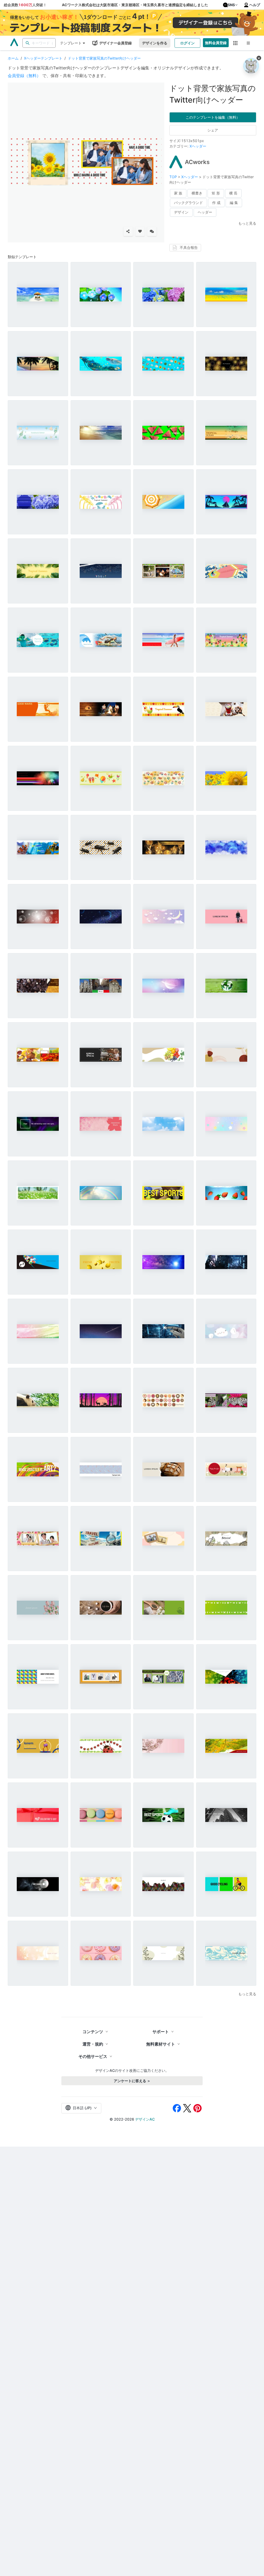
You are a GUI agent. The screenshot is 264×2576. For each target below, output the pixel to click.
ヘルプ (255, 5)
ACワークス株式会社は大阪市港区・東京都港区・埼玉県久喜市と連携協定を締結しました (135, 5)
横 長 (233, 193)
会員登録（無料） (24, 76)
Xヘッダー (198, 146)
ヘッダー (205, 212)
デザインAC (145, 2119)
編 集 (234, 203)
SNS (231, 5)
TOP (174, 177)
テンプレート (71, 43)
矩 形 (216, 193)
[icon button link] (236, 43)
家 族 (178, 193)
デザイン (181, 212)
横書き (197, 193)
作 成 (216, 203)
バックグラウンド (188, 203)
